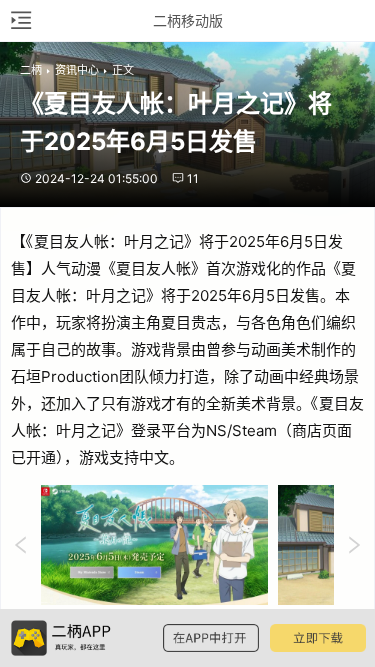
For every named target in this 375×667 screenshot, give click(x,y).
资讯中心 (77, 70)
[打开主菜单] (20, 20)
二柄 (31, 70)
